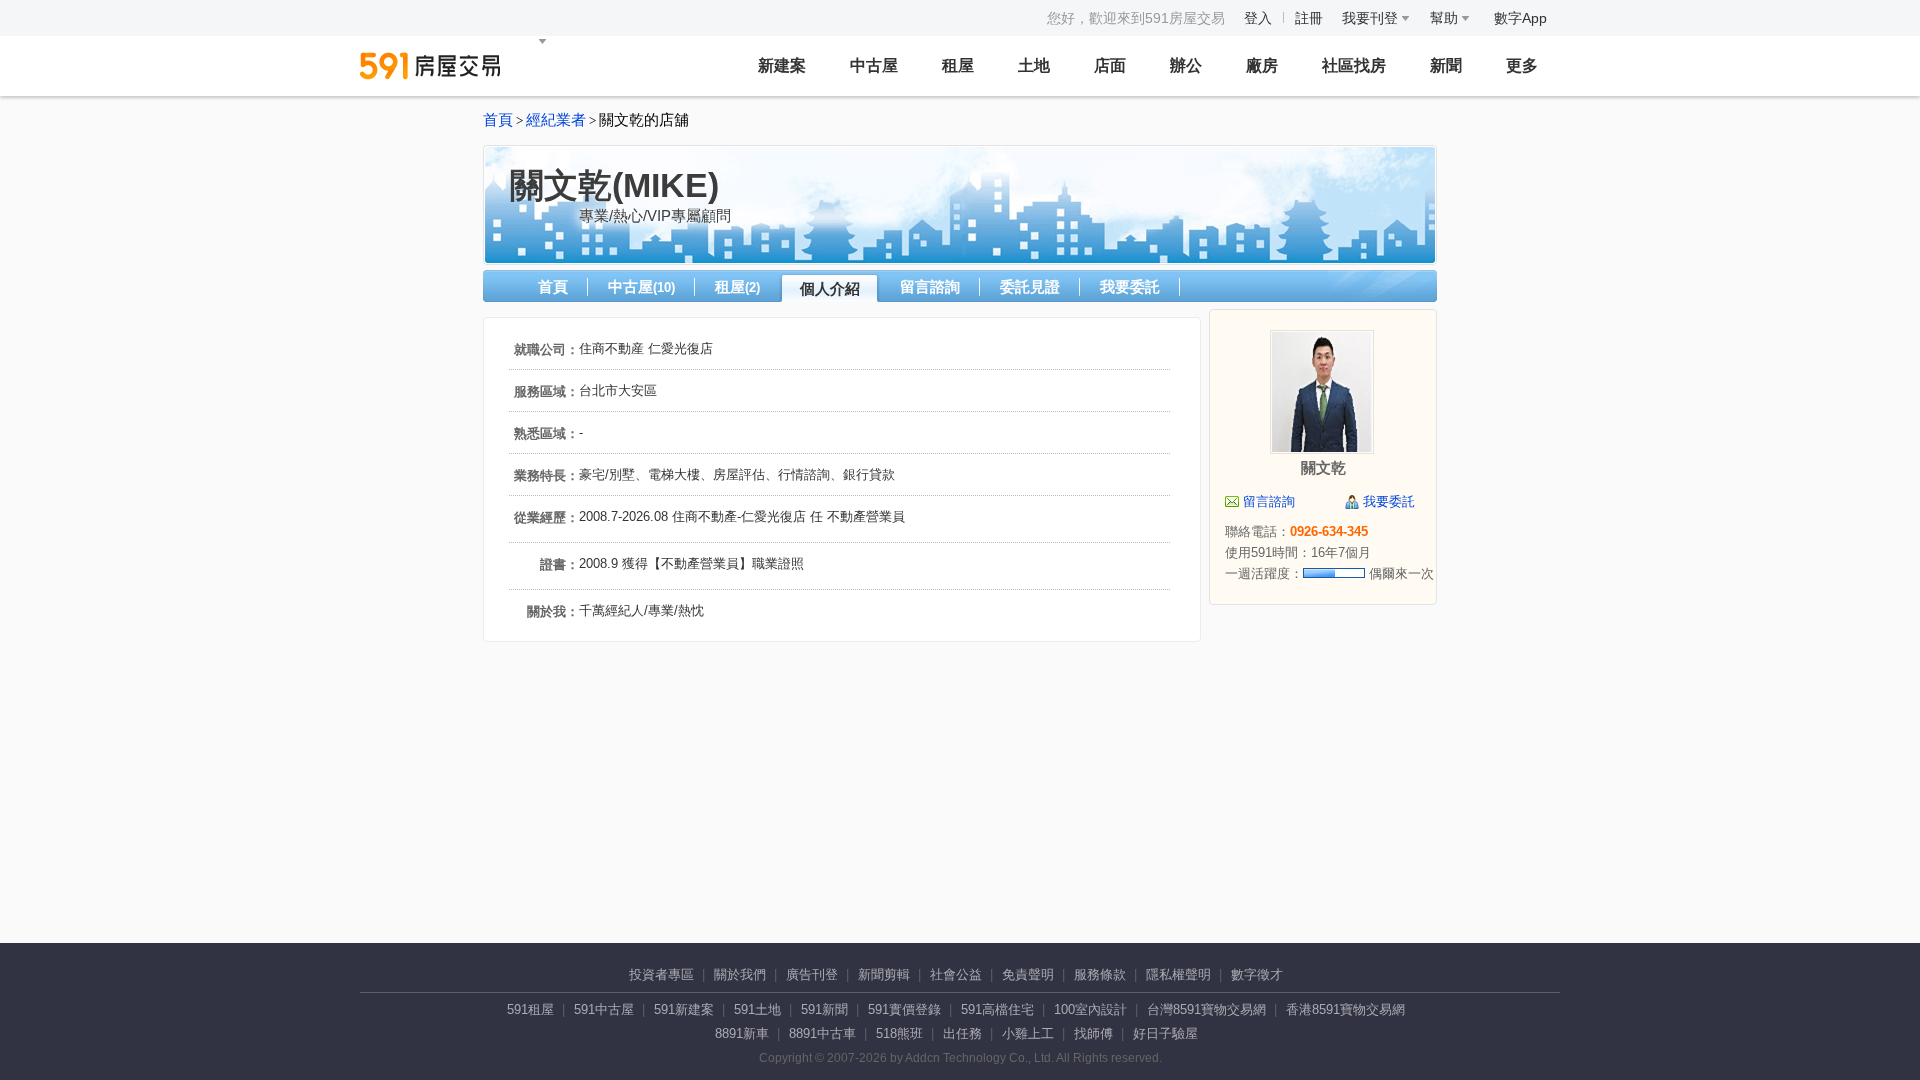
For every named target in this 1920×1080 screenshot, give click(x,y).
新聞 (1446, 65)
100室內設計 (1090, 1009)
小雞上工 (1028, 1033)
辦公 (1186, 65)
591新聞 (824, 1009)
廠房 (1262, 65)
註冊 (1309, 18)
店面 (1110, 65)
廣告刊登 (812, 974)
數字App (1520, 18)
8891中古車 (822, 1033)
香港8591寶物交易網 (1345, 1009)
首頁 (498, 120)
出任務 (962, 1033)
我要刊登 (1372, 18)
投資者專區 (661, 974)
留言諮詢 (930, 286)
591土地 (757, 1009)
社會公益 (956, 974)
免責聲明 (1028, 974)
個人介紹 (830, 288)
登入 (1258, 18)
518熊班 (899, 1033)
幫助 (1446, 18)
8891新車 (742, 1033)
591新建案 (684, 1009)
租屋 (958, 65)
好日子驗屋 (1165, 1033)
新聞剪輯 (884, 974)
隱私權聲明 (1178, 974)
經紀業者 (556, 120)
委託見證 (1030, 286)
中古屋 (874, 65)
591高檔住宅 (997, 1009)
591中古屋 (604, 1009)
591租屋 (530, 1009)
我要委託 (1130, 286)
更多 (1522, 65)
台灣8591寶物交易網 (1206, 1009)
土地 (1034, 65)
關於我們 (740, 974)
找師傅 (1093, 1033)
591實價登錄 (904, 1009)
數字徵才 (1257, 974)
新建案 (782, 65)
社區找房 (1354, 65)
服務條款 (1100, 974)
